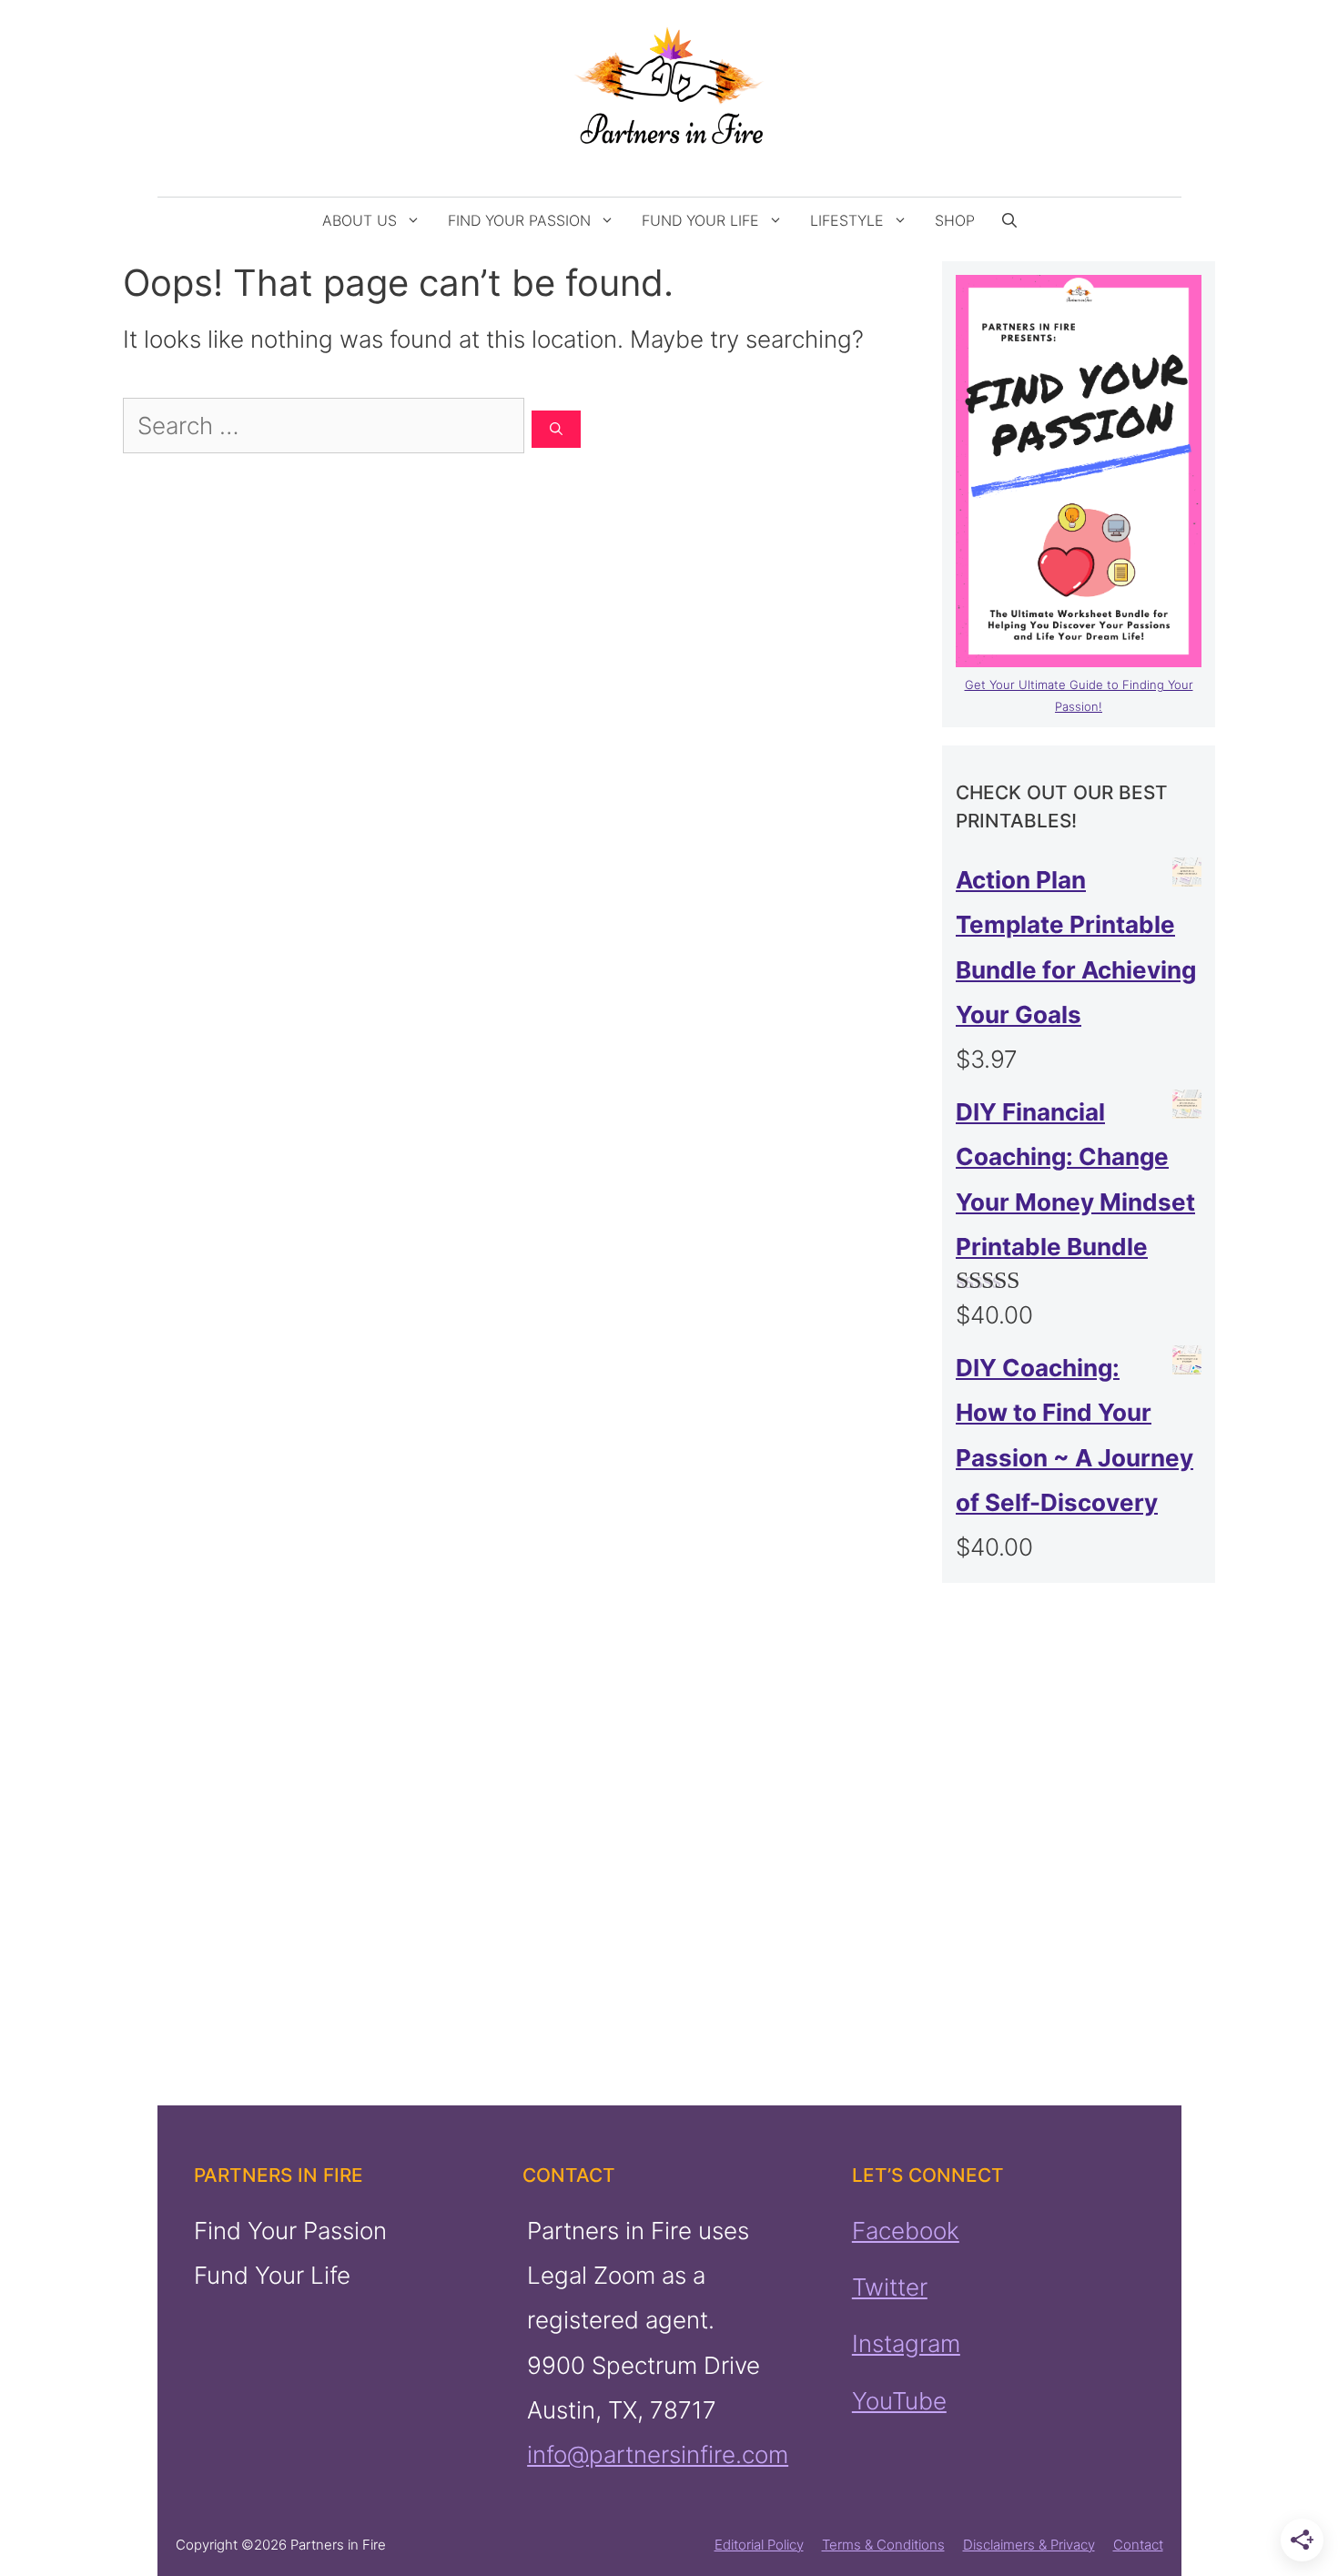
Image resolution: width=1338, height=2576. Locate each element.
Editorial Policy (759, 2545)
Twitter (890, 2287)
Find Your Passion (519, 220)
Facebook (906, 2231)
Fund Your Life (700, 220)
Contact (1138, 2545)
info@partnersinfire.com (658, 2454)
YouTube (899, 2401)
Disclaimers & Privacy (1029, 2545)
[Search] (556, 429)
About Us (360, 220)
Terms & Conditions (883, 2545)
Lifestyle (847, 220)
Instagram (906, 2343)
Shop (955, 220)
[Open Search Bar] (1009, 220)
